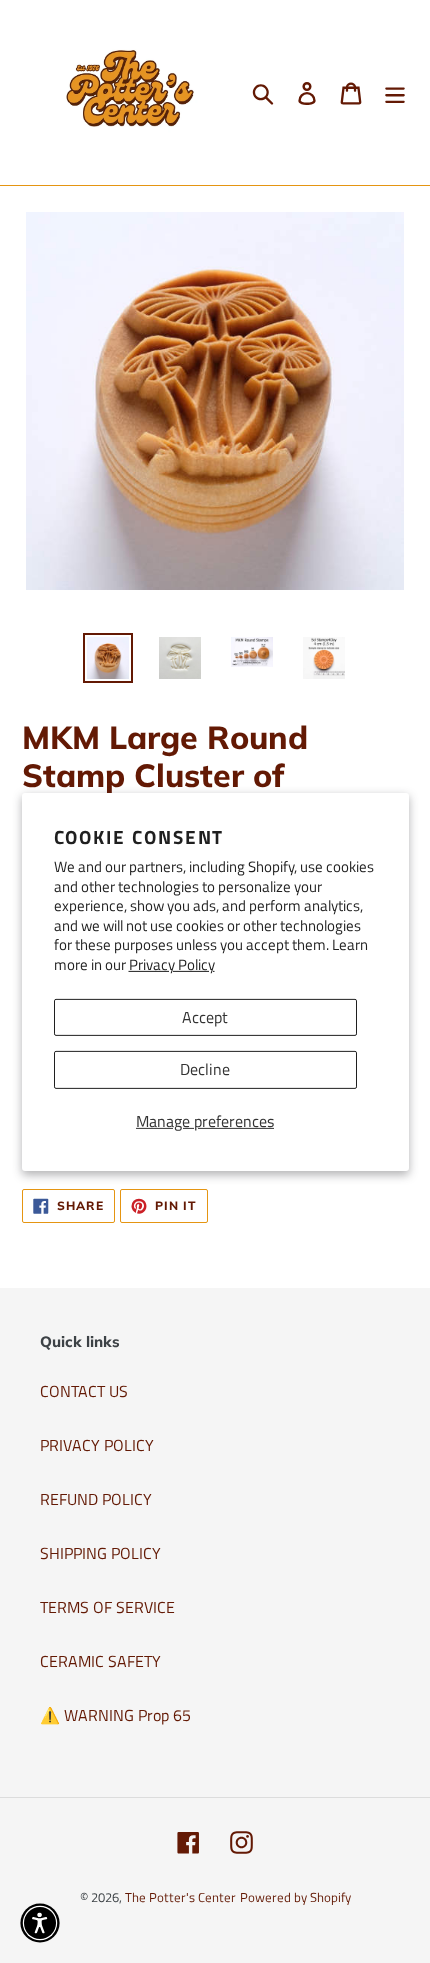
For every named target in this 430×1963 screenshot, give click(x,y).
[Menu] (395, 93)
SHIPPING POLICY (100, 1553)
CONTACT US (84, 1391)
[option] (108, 658)
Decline (205, 1069)
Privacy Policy (172, 964)
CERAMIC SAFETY (100, 1661)
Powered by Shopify (295, 1897)
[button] (40, 1923)
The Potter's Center (180, 1897)
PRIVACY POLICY (97, 1445)
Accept (205, 1017)
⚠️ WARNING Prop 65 (115, 1715)
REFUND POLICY (96, 1499)
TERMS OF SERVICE (107, 1607)
